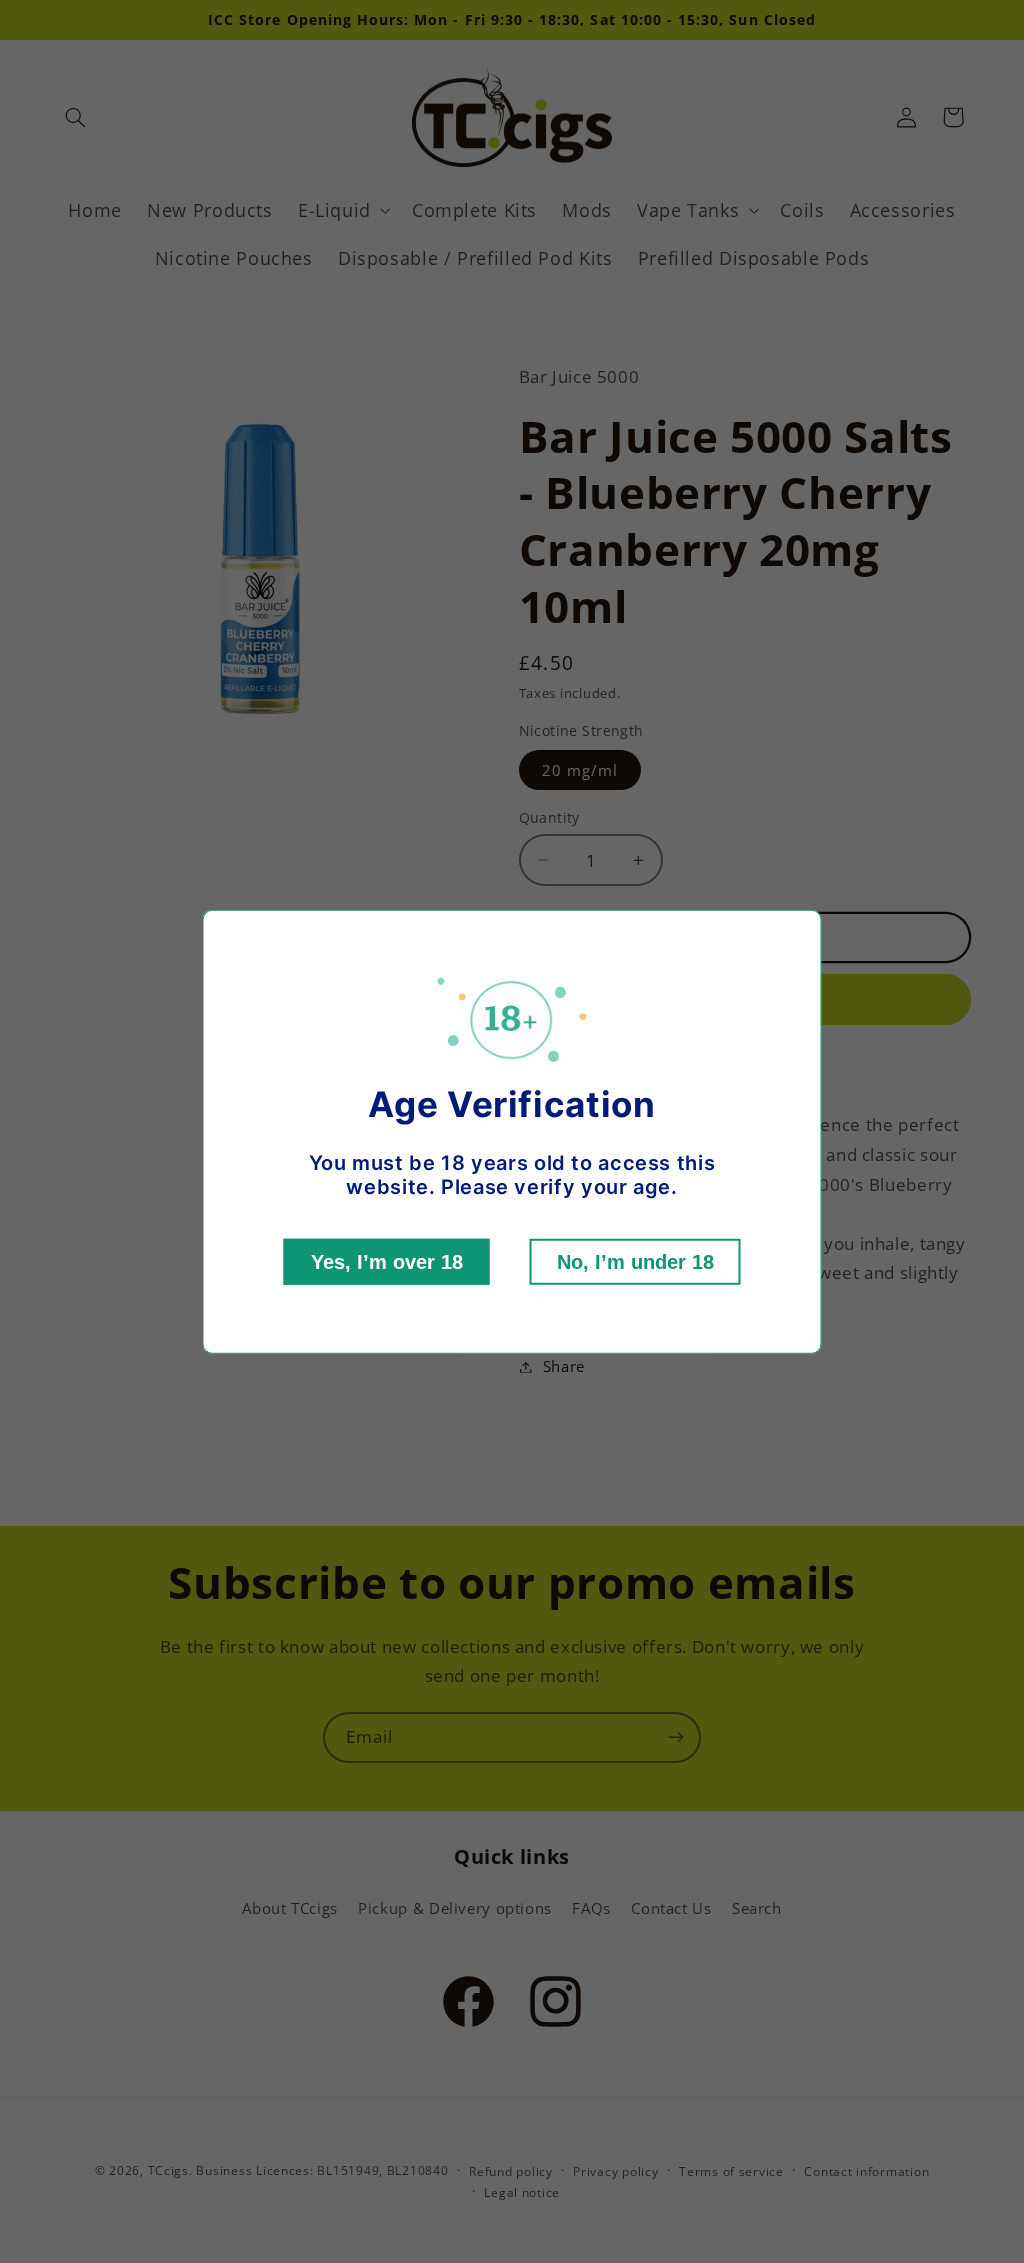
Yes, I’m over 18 (387, 1262)
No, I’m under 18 (635, 1262)
